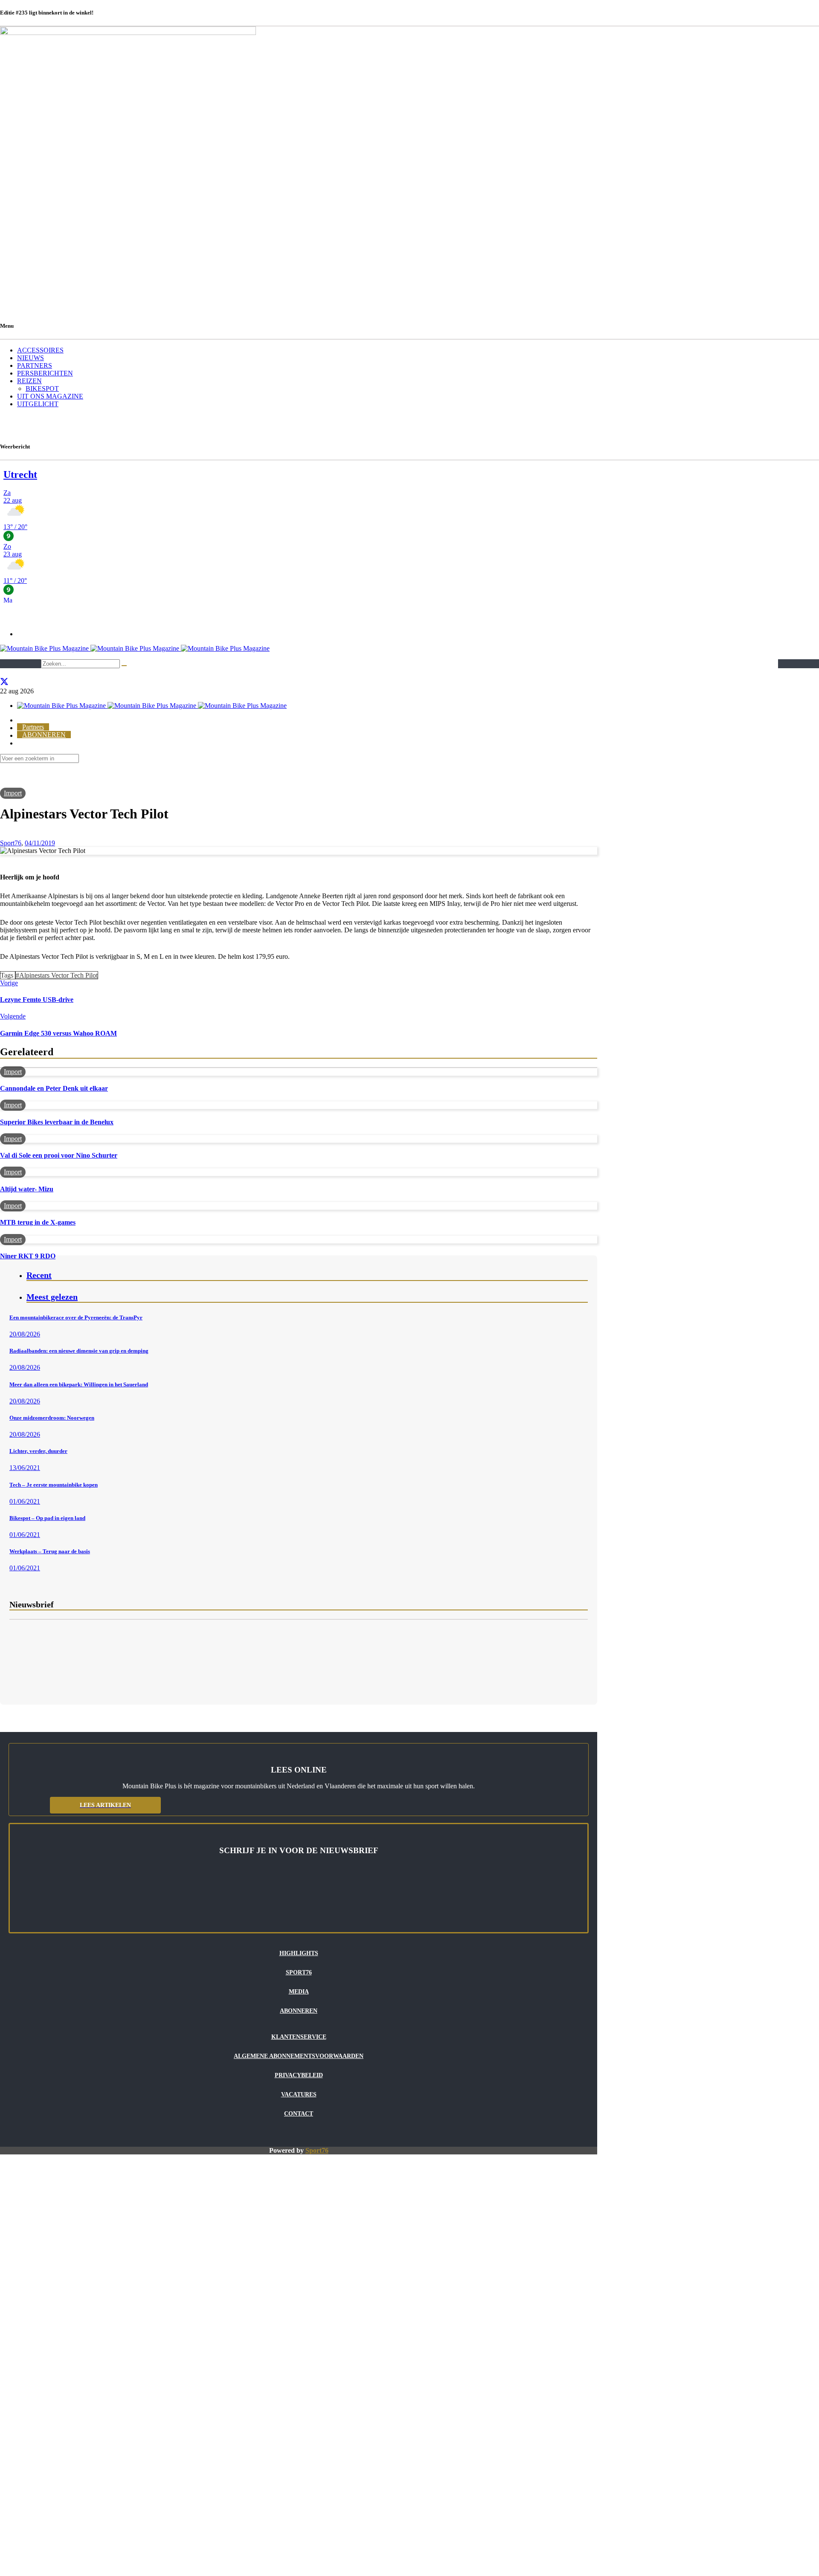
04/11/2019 (40, 843)
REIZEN (29, 381)
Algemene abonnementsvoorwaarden (299, 2056)
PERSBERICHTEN (45, 373)
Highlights (299, 1953)
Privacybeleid (299, 2075)
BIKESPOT (42, 389)
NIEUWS (30, 358)
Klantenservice (299, 2037)
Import (13, 793)
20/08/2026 (25, 1334)
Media (299, 1992)
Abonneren (299, 2011)
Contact (299, 2114)
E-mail (18, 1643)
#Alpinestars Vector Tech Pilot (57, 975)
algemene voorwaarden (99, 1677)
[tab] (307, 1276)
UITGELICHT (38, 404)
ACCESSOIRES (40, 350)
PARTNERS (35, 365)
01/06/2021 (25, 1501)
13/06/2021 (25, 1468)
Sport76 (317, 2150)
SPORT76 (299, 1972)
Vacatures (299, 2094)
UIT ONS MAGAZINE (50, 396)
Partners (33, 727)
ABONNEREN (44, 735)
